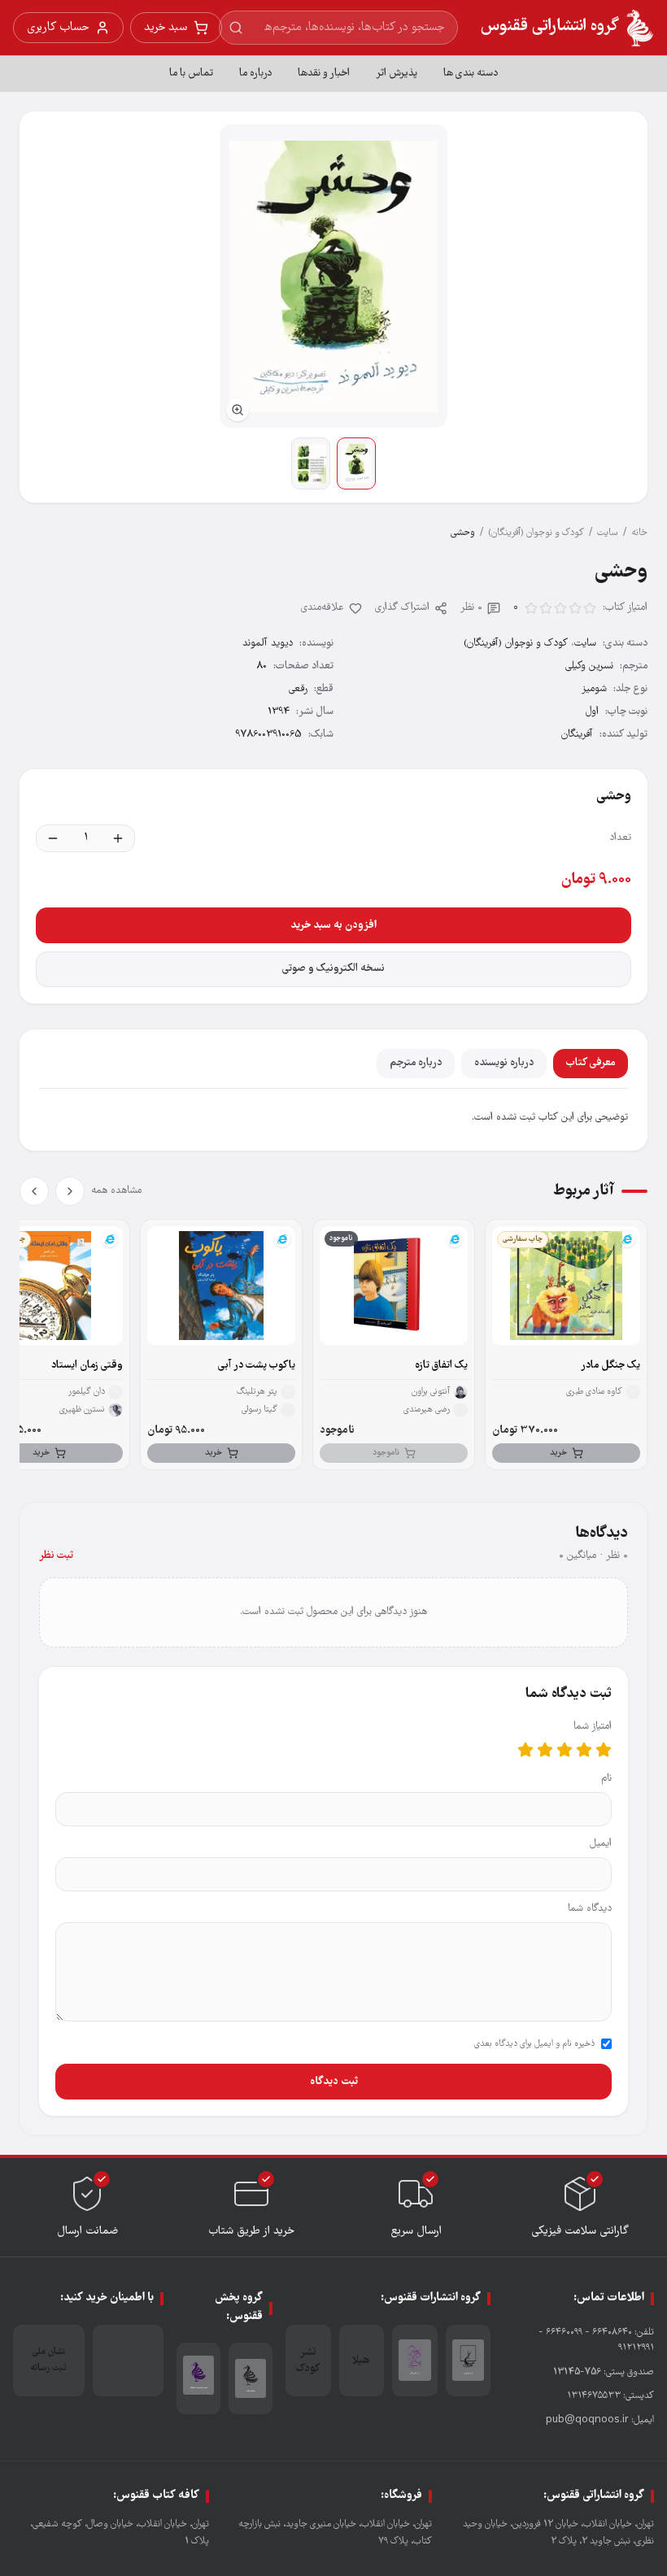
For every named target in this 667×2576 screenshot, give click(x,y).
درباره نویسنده (504, 1063)
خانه (639, 533)
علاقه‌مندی (323, 608)
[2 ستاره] (584, 1750)
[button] (333, 276)
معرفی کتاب (591, 1063)
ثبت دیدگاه (334, 2082)
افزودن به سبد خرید (333, 925)
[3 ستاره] (565, 1750)
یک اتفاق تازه (441, 1366)
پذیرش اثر (397, 74)
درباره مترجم (416, 1063)
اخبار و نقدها (324, 74)
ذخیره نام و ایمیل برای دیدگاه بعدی (534, 2044)
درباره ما (255, 74)
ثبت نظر (56, 1556)
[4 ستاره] (545, 1750)
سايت (608, 533)
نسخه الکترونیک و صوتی (333, 969)
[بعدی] (34, 1191)
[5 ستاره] (525, 1750)
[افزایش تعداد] (118, 838)
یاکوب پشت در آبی (257, 1366)
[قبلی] (70, 1191)
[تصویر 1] (356, 463)
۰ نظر (471, 608)
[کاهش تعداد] (53, 838)
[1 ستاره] (604, 1750)
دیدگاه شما (590, 1909)
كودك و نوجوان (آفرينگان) (536, 533)
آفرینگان (577, 735)
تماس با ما (191, 74)
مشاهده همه (116, 1191)
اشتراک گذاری (402, 608)
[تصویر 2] (311, 463)
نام (606, 1779)
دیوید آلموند (268, 644)
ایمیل (601, 1844)
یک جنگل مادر (610, 1366)
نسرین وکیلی (589, 666)
